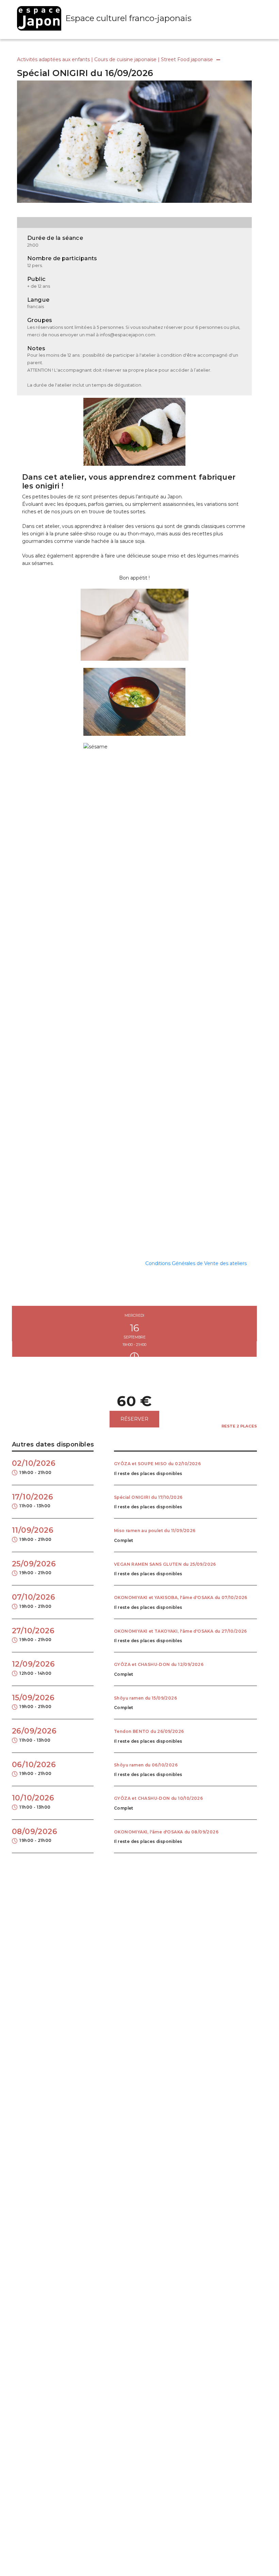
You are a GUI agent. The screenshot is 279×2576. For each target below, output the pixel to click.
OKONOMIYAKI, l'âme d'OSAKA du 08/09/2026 (166, 1832)
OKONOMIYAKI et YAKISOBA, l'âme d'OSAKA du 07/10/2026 (181, 1598)
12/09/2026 (33, 1668)
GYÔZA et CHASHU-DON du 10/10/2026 (158, 1798)
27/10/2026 (33, 1634)
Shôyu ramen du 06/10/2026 (146, 1765)
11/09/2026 (33, 1534)
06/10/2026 (34, 1768)
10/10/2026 (33, 1801)
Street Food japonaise (187, 59)
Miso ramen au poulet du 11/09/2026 (155, 1531)
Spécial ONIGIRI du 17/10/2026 (148, 1497)
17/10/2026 (32, 1500)
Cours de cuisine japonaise (125, 59)
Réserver (134, 1419)
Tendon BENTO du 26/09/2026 (149, 1731)
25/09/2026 (34, 1567)
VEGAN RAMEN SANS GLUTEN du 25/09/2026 (165, 1564)
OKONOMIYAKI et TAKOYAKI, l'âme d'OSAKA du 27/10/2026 (180, 1631)
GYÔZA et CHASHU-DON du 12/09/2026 (159, 1665)
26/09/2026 (34, 1735)
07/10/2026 (34, 1601)
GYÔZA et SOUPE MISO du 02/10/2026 (157, 1464)
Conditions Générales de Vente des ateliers (196, 1263)
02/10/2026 (34, 1467)
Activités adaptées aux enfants (53, 59)
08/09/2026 (35, 1835)
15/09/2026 (33, 1701)
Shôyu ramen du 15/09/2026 (145, 1698)
